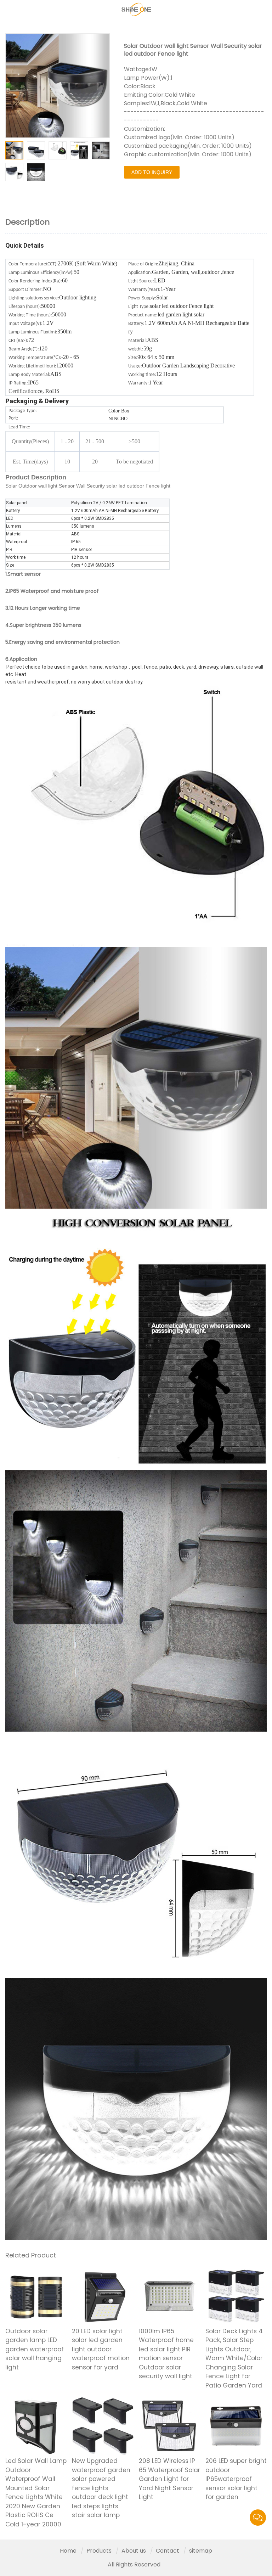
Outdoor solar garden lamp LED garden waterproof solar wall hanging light (35, 2349)
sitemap (201, 2551)
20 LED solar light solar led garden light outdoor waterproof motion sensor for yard (101, 2349)
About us (134, 2551)
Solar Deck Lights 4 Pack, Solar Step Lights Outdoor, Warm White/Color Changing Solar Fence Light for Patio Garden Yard (234, 2358)
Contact (168, 2551)
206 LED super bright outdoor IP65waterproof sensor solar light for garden (236, 2479)
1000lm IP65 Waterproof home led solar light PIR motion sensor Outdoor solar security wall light (166, 2354)
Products (99, 2551)
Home (68, 2551)
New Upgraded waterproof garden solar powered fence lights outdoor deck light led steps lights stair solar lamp (101, 2488)
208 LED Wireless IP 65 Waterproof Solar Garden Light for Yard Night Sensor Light (169, 2479)
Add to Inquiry (152, 172)
